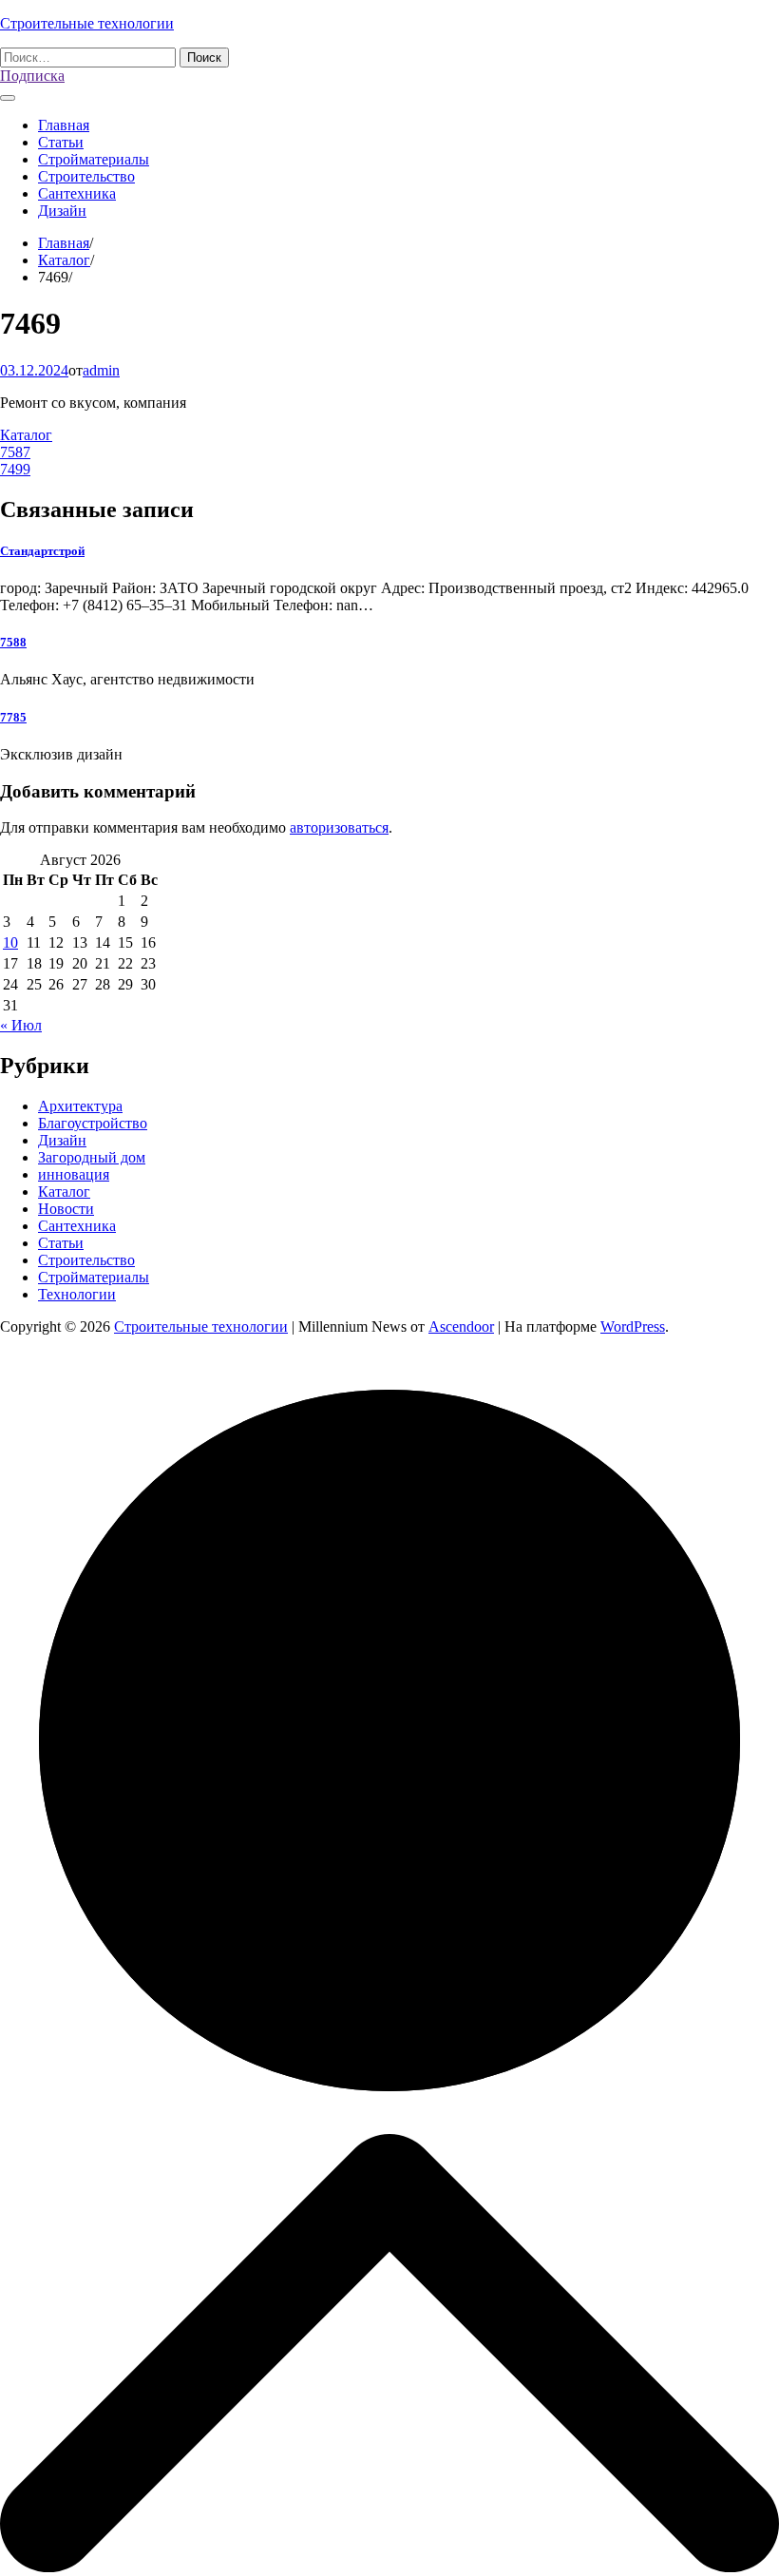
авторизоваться (339, 827)
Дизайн (62, 211)
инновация (74, 1174)
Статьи (61, 142)
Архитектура (80, 1106)
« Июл (21, 1025)
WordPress (633, 1326)
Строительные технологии (87, 23)
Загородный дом (92, 1157)
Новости (66, 1209)
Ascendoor (461, 1326)
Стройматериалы (94, 159)
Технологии (77, 1294)
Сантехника (77, 193)
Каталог (26, 435)
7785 (13, 717)
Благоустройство (93, 1123)
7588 (13, 642)
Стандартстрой (42, 551)
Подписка (32, 76)
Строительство (86, 176)
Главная (64, 125)
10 (10, 942)
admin (101, 370)
